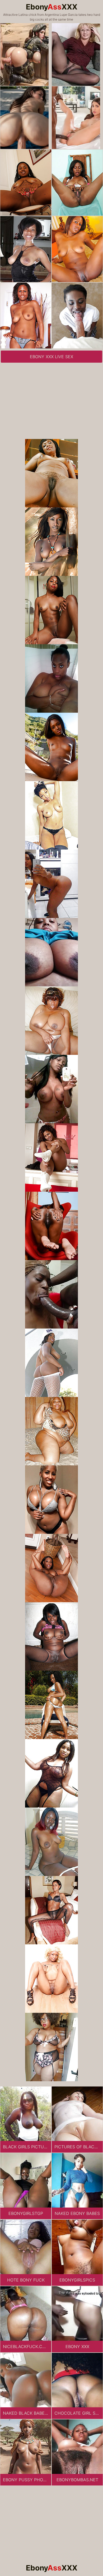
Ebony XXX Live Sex (51, 357)
